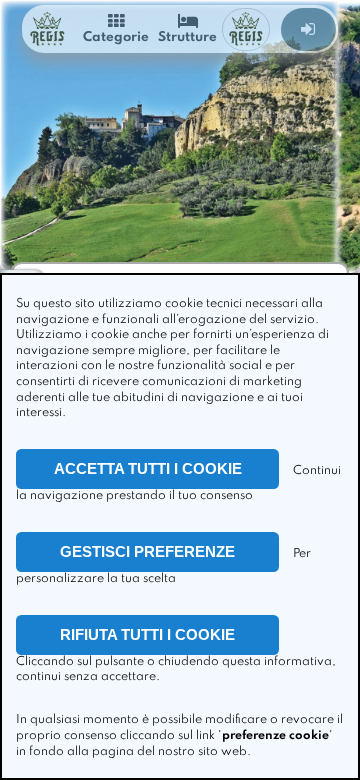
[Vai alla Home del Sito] (47, 29)
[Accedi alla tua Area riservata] (308, 29)
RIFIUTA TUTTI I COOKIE (147, 634)
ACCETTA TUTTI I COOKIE (148, 468)
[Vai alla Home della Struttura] (246, 29)
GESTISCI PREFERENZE (147, 551)
